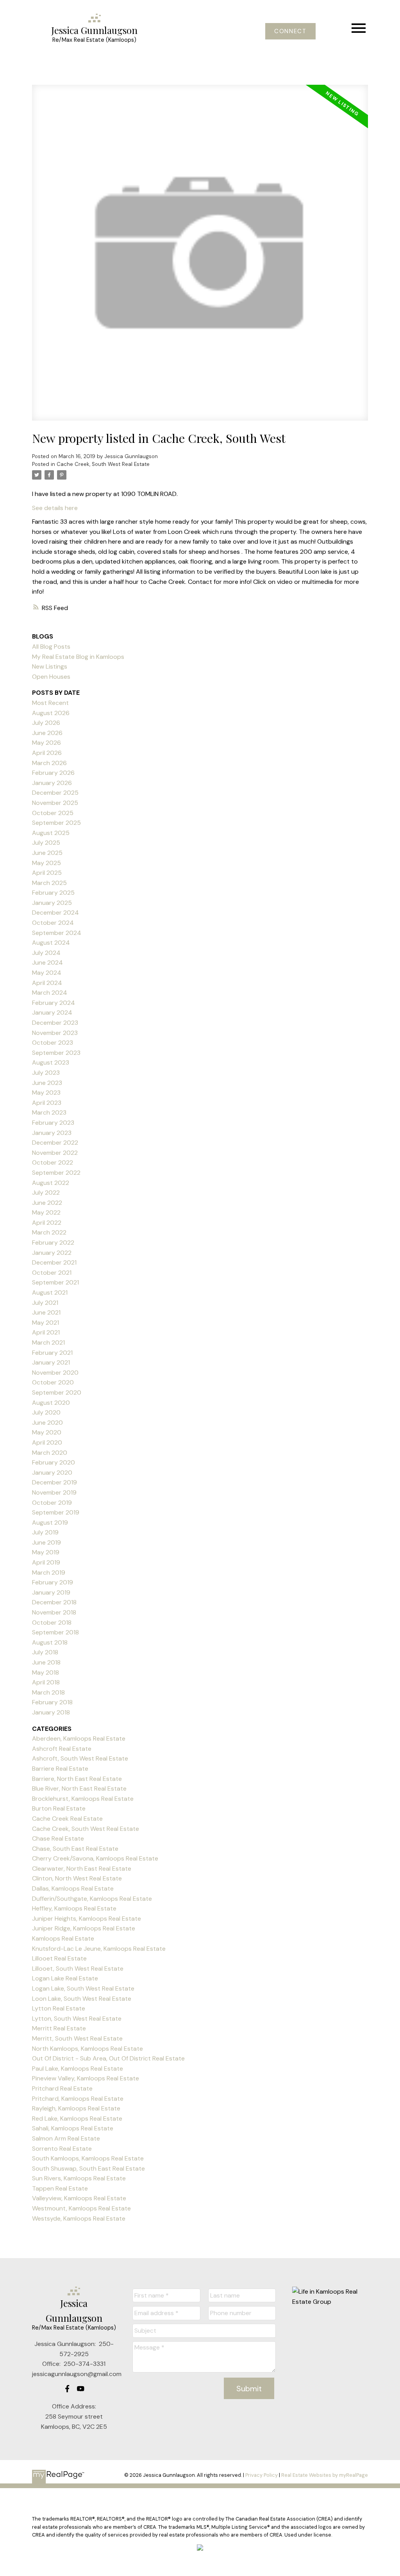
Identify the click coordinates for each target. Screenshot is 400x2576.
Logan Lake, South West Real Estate (83, 1988)
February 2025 (53, 893)
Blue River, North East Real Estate (79, 1788)
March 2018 (48, 1692)
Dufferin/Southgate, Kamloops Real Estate (92, 1899)
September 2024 (57, 933)
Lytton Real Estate (59, 2008)
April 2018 (46, 1682)
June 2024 (47, 962)
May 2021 (46, 1323)
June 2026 (47, 733)
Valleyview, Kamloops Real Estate (79, 2198)
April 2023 (47, 1103)
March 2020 (50, 1453)
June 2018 (46, 1662)
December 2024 (55, 912)
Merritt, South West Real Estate (77, 2038)
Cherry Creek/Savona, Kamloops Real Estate (95, 1858)
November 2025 (55, 803)
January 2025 (52, 903)
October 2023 (53, 1043)
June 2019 (46, 1542)
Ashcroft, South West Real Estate (80, 1758)
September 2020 (57, 1392)
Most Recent (50, 703)
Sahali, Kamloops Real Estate (73, 2128)
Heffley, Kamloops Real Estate (74, 1908)
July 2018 (45, 1652)
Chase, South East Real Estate (75, 1849)
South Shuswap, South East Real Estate (88, 2168)
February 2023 (53, 1123)
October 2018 (52, 1622)
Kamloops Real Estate (63, 1938)
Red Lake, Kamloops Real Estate (77, 2118)
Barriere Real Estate (60, 1769)
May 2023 (46, 1093)
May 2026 (46, 743)
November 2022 (55, 1153)
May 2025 (46, 863)
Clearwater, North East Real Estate (82, 1869)
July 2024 (46, 953)
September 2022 (56, 1173)
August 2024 (51, 943)
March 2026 (49, 763)
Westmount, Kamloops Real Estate (81, 2208)
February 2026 (53, 773)
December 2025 (55, 793)
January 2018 (51, 1712)
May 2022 (46, 1212)
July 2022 (46, 1193)
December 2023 (55, 1023)
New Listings (50, 666)
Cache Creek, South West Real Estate (103, 464)
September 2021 (55, 1282)
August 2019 (50, 1523)
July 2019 (45, 1532)
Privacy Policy (262, 2475)
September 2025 (56, 823)
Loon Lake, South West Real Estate (82, 1999)
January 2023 (52, 1133)
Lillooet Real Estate (59, 1958)
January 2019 (51, 1592)
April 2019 (46, 1562)
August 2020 (51, 1403)
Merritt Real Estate (59, 2028)
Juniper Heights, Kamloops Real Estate (87, 1919)
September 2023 (56, 1053)
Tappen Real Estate (60, 2188)
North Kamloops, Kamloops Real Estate (87, 2049)
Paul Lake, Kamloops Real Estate (78, 2068)
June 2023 (47, 1083)
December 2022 (55, 1143)
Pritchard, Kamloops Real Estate (78, 2099)
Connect (290, 31)
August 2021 (50, 1292)
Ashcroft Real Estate (62, 1749)
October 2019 (52, 1503)
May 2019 (46, 1552)
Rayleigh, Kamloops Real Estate (76, 2108)
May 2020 (47, 1432)
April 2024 (47, 983)
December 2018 (54, 1602)
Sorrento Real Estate (62, 2149)
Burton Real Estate (59, 1808)
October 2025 (53, 813)
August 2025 (51, 833)
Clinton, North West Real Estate (77, 1878)
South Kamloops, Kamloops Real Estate (88, 2158)
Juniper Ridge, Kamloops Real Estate (84, 1928)
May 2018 (46, 1672)
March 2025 (49, 883)
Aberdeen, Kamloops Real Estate (79, 1738)
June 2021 (46, 1312)
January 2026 (52, 783)
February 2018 (52, 1702)
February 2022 (53, 1243)
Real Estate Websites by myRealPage (325, 2475)
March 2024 (50, 993)
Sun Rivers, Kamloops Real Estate (79, 2178)
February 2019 (53, 1582)
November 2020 (55, 1373)
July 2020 (46, 1412)
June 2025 (47, 853)
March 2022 (49, 1232)
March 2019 (49, 1573)
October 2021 (52, 1273)
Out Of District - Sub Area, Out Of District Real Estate (108, 2058)
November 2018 (54, 1612)
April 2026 (47, 753)
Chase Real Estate (58, 1838)
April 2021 (46, 1332)
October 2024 (53, 923)
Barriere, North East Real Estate (77, 1779)
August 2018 (50, 1642)
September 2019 (56, 1512)
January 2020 (52, 1473)
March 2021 (48, 1342)
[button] (290, 31)
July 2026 (46, 723)
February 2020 (54, 1462)
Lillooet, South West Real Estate (78, 1969)
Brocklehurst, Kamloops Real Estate (83, 1799)
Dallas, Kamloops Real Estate (73, 1888)
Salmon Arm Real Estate (66, 2138)
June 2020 (47, 1423)
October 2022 (53, 1162)
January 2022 (52, 1253)
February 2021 (52, 1353)
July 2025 (46, 843)
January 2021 (51, 1362)
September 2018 (55, 1632)
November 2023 (55, 1033)
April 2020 (47, 1442)
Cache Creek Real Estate (67, 1819)
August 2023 (51, 1062)
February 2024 (54, 1003)
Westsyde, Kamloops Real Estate (79, 2218)
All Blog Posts (51, 647)
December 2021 (54, 1262)
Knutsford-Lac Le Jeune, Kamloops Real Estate (99, 1949)
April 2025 (47, 873)
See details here (55, 508)
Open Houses (51, 677)
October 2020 (53, 1382)
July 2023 (46, 1073)
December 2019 (54, 1482)
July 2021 (45, 1303)
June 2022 (47, 1203)
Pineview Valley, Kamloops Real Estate (86, 2078)
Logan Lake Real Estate (65, 1978)
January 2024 (52, 1012)
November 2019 (54, 1492)
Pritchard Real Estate (62, 2088)
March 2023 (49, 1112)
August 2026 (51, 713)
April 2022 (47, 1223)
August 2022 (51, 1183)
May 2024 (47, 973)
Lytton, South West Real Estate (77, 2019)
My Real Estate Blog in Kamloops (78, 657)
